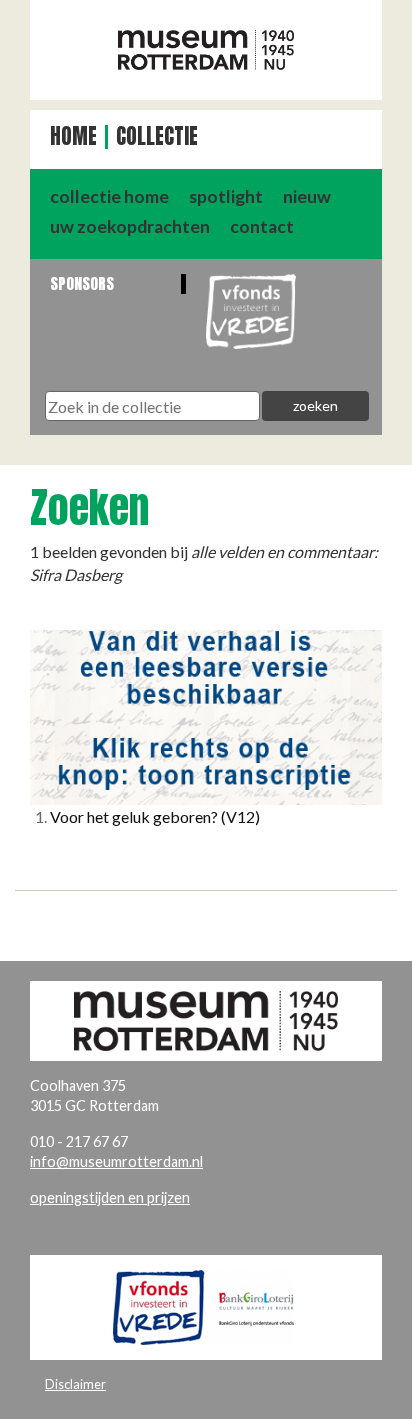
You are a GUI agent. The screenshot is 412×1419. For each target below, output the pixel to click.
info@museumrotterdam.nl (116, 1161)
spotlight (226, 196)
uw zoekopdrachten (130, 226)
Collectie (157, 136)
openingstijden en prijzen (110, 1197)
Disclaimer (75, 1384)
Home (73, 136)
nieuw (307, 196)
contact (262, 226)
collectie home (109, 196)
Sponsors (82, 283)
